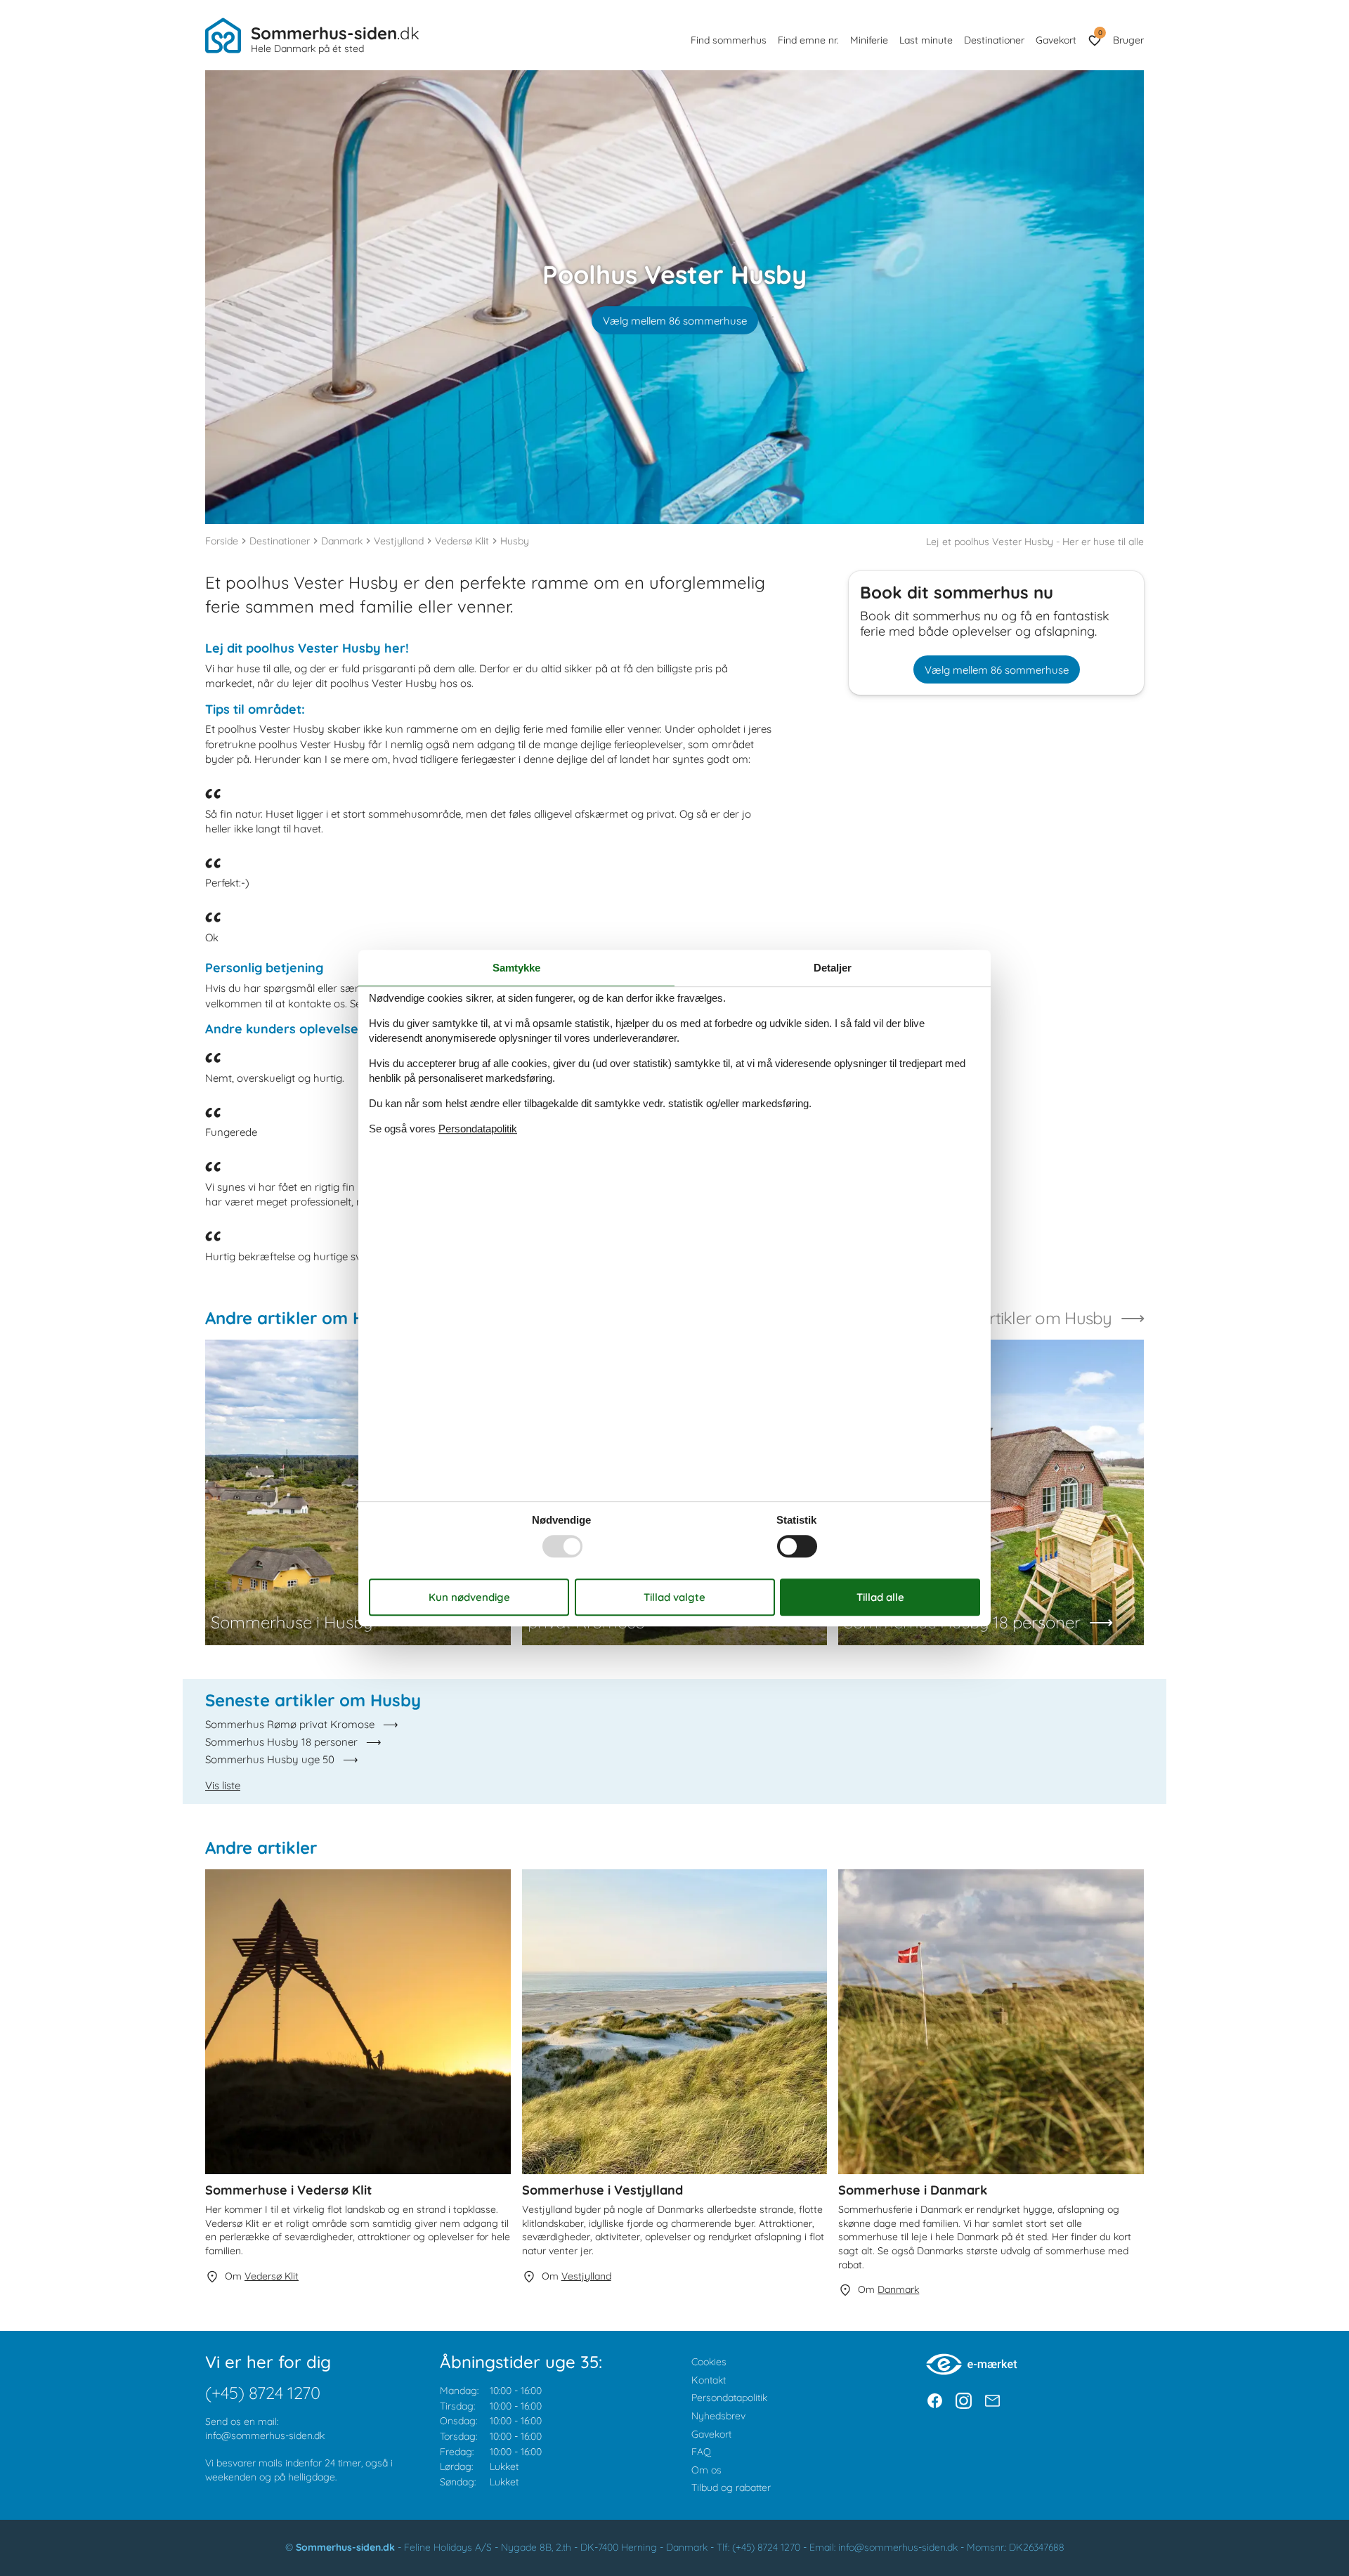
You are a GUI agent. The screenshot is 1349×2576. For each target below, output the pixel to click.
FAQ (701, 2452)
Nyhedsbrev (718, 2416)
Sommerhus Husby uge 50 (270, 1759)
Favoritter (1100, 33)
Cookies (709, 2362)
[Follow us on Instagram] (964, 2401)
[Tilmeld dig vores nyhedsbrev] (992, 2401)
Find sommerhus (729, 40)
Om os (706, 2470)
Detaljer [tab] (833, 968)
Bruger (1128, 40)
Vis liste (223, 1785)
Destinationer (994, 40)
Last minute (926, 40)
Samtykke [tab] (516, 968)
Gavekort (1056, 40)
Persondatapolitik (729, 2398)
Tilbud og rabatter (731, 2487)
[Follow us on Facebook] (935, 2401)
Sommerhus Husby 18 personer (281, 1742)
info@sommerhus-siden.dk (265, 2436)
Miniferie (869, 40)
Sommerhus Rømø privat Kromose (290, 1724)
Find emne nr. (808, 40)
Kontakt (709, 2380)
